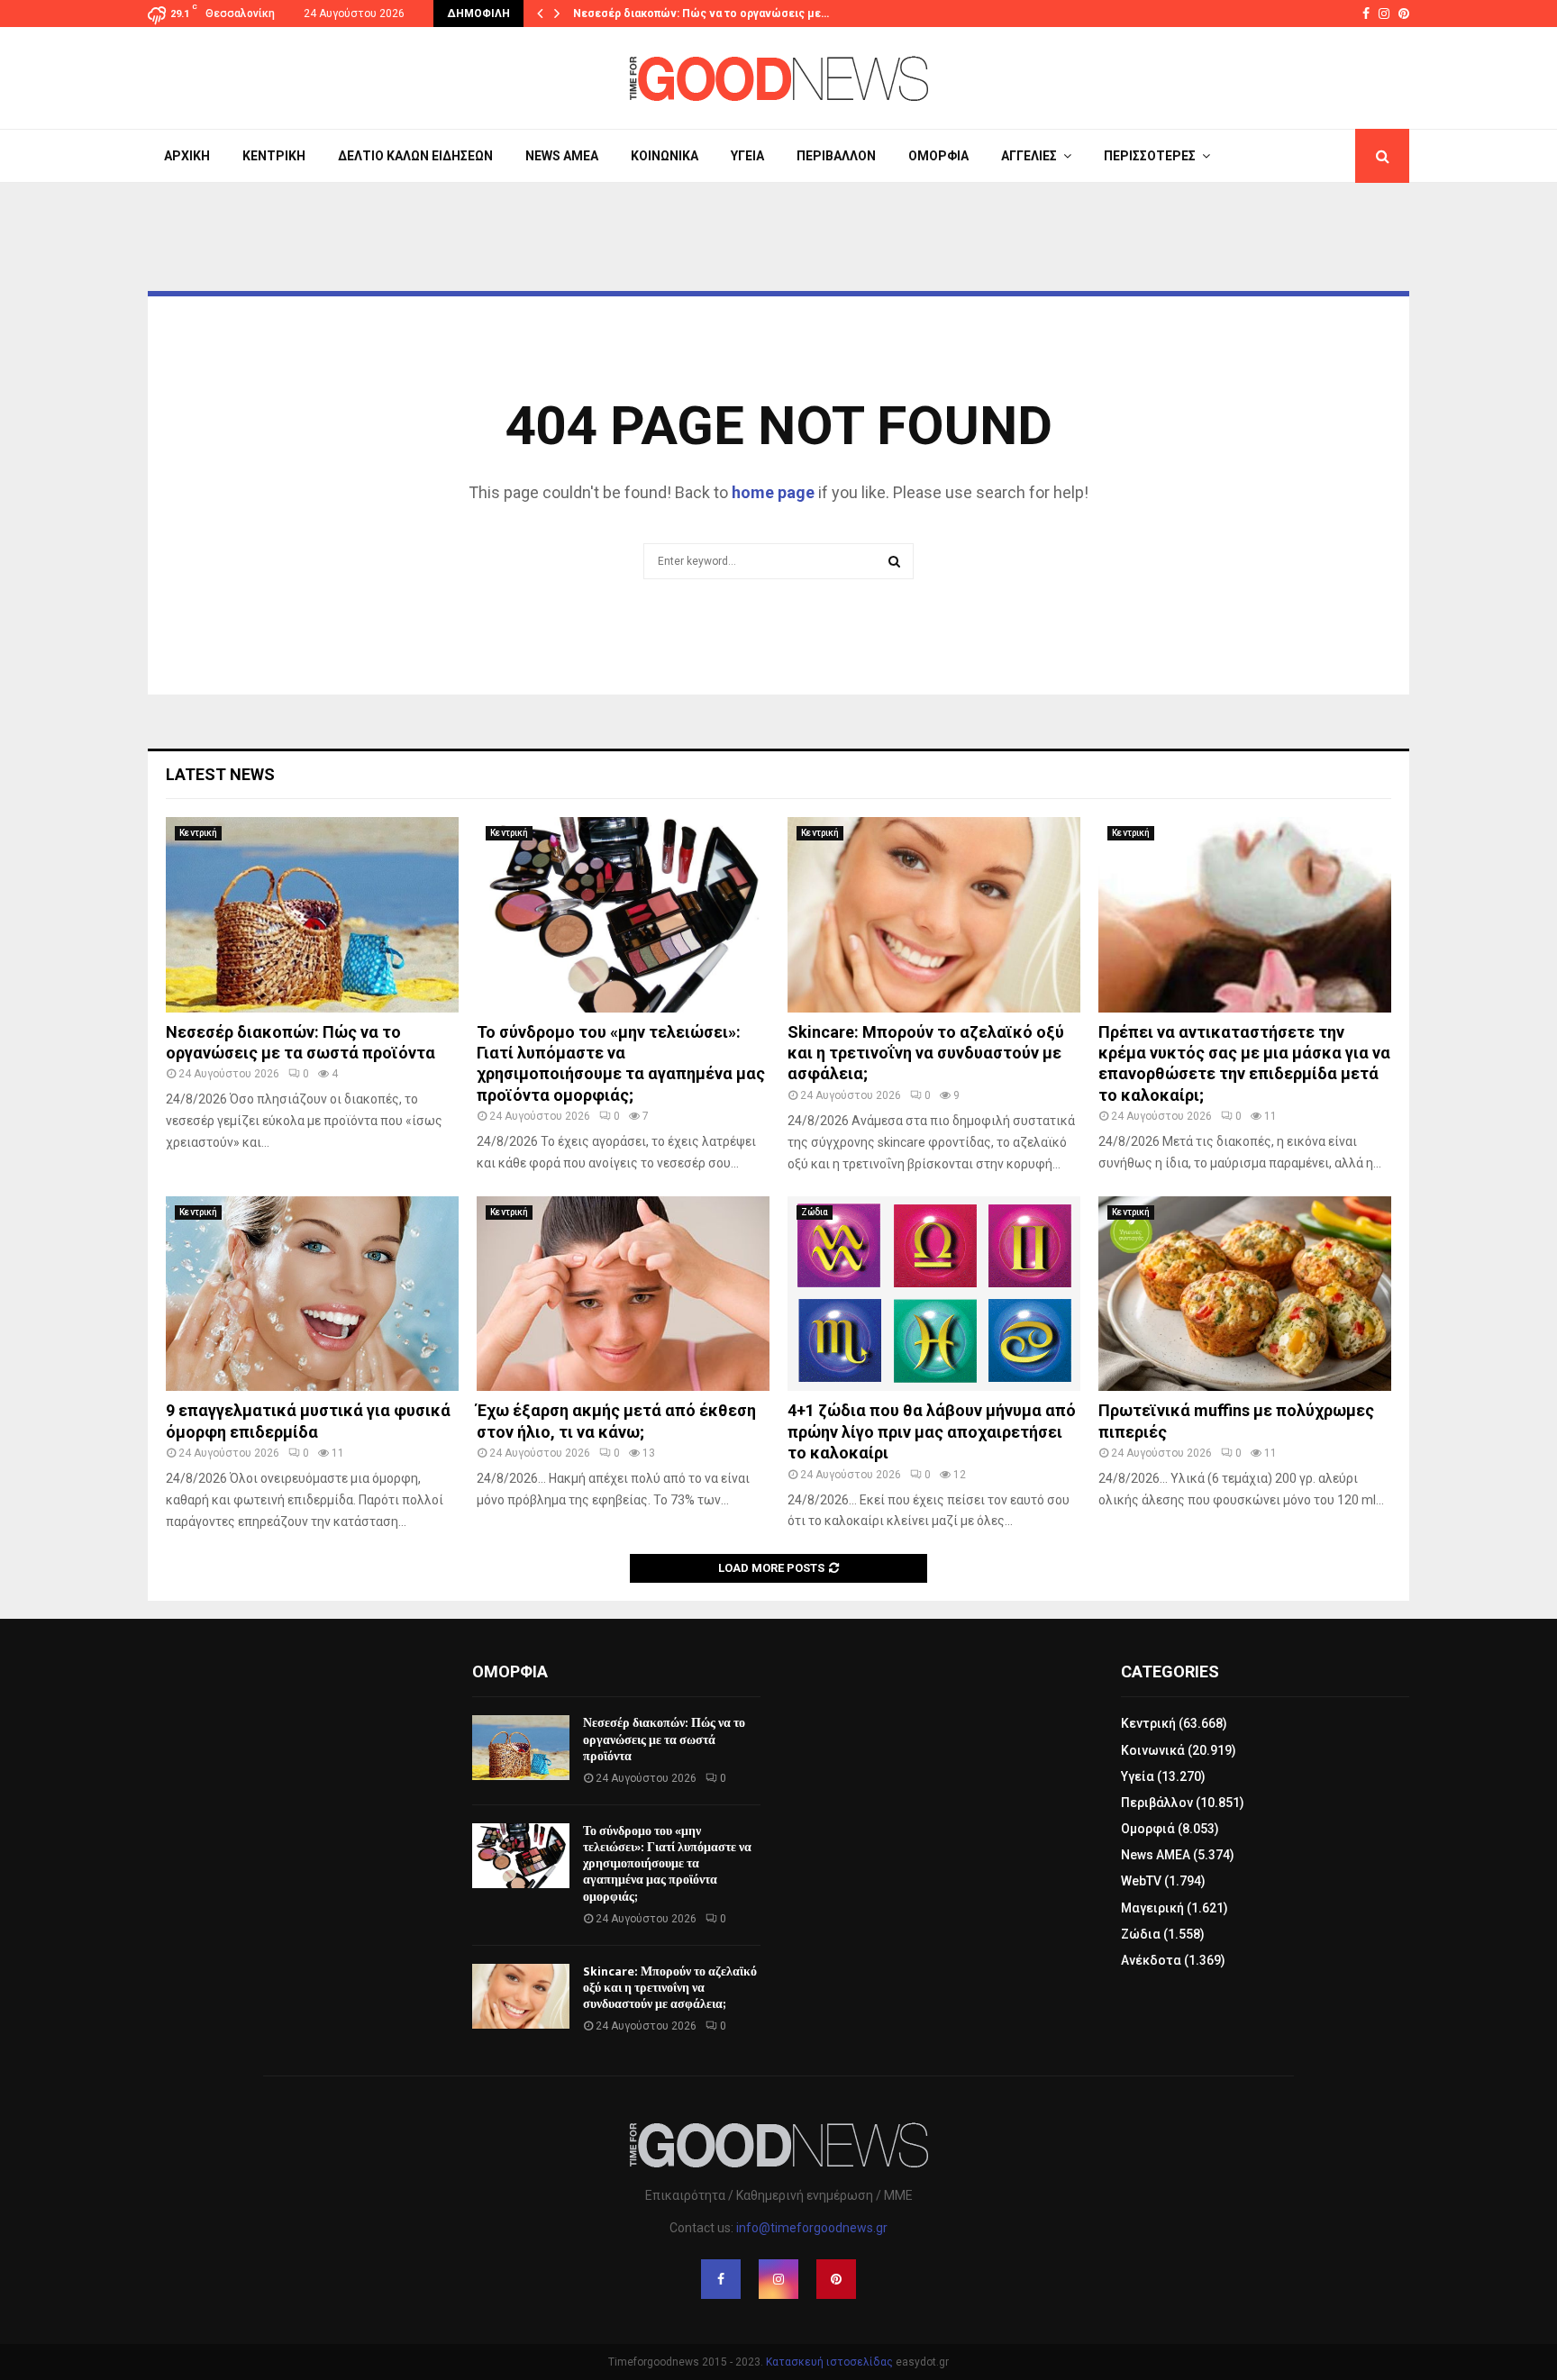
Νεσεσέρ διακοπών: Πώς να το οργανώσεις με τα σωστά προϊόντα (664, 1739)
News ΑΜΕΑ (562, 156)
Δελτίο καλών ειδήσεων (415, 156)
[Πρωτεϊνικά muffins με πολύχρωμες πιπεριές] (1245, 1294)
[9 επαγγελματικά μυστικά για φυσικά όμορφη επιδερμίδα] (312, 1294)
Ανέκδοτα (1151, 1960)
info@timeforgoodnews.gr (812, 2228)
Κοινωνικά (665, 156)
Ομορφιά (938, 156)
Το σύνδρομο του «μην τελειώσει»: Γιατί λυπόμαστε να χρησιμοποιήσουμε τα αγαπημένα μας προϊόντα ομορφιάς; (667, 1864)
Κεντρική (274, 156)
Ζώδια (815, 1212)
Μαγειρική (1152, 1908)
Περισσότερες (1150, 156)
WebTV (1141, 1881)
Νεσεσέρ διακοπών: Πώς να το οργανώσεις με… (701, 14)
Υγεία (747, 156)
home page (773, 492)
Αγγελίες (1029, 156)
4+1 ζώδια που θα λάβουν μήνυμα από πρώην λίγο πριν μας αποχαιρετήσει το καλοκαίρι (932, 1431)
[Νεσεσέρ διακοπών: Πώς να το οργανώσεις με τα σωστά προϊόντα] (312, 915)
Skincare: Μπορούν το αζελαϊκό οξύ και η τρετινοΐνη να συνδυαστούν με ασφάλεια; (926, 1053)
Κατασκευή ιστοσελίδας (829, 2362)
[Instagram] (778, 2279)
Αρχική (187, 156)
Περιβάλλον (836, 156)
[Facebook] (721, 2279)
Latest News (220, 774)
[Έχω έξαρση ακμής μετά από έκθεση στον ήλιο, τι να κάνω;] (623, 1294)
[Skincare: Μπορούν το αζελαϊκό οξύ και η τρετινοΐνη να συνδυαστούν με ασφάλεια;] (934, 915)
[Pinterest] (836, 2279)
